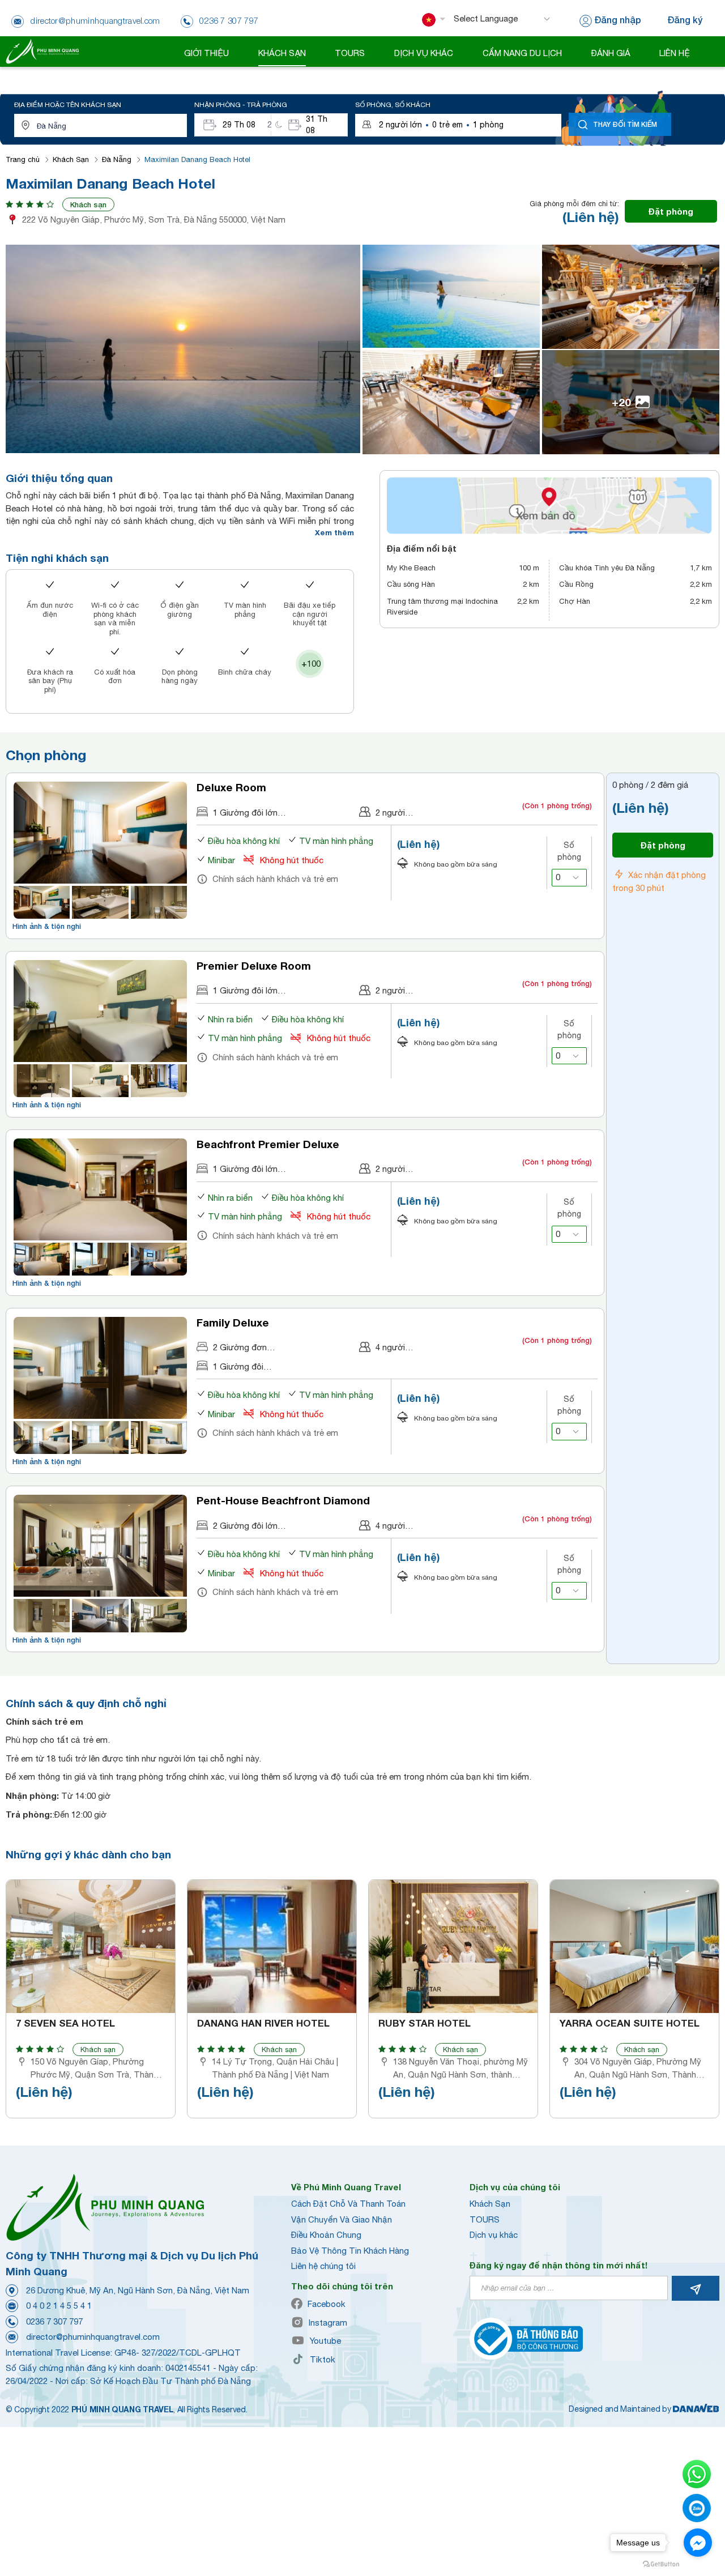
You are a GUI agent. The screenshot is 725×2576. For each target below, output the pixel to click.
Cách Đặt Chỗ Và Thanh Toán (348, 2204)
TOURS (485, 2219)
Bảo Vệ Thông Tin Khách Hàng (350, 2251)
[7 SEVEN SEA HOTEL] (91, 1946)
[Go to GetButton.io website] (661, 2564)
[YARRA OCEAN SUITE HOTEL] (634, 1946)
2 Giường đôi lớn (245, 1526)
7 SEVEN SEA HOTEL (65, 2023)
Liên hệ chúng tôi (323, 2266)
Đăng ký (685, 20)
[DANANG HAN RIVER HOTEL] (272, 1946)
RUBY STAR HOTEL (425, 2023)
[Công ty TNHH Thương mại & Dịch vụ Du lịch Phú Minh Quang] (42, 51)
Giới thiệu (206, 53)
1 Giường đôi (238, 1366)
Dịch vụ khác (494, 2235)
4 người (390, 1347)
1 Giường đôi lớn (245, 813)
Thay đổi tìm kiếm (625, 124)
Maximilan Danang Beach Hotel (197, 159)
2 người (390, 813)
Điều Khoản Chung (326, 2235)
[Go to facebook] (698, 2543)
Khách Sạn (71, 159)
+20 (621, 402)
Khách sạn (88, 204)
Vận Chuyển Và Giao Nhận (342, 2219)
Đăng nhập (618, 20)
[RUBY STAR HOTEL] (453, 1946)
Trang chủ (23, 159)
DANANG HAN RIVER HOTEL (263, 2023)
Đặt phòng (671, 211)
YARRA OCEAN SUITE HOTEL (630, 2023)
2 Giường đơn (240, 1347)
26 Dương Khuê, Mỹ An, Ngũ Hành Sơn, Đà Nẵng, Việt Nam (138, 2290)
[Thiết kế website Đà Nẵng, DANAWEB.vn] (696, 2409)
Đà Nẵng (117, 159)
